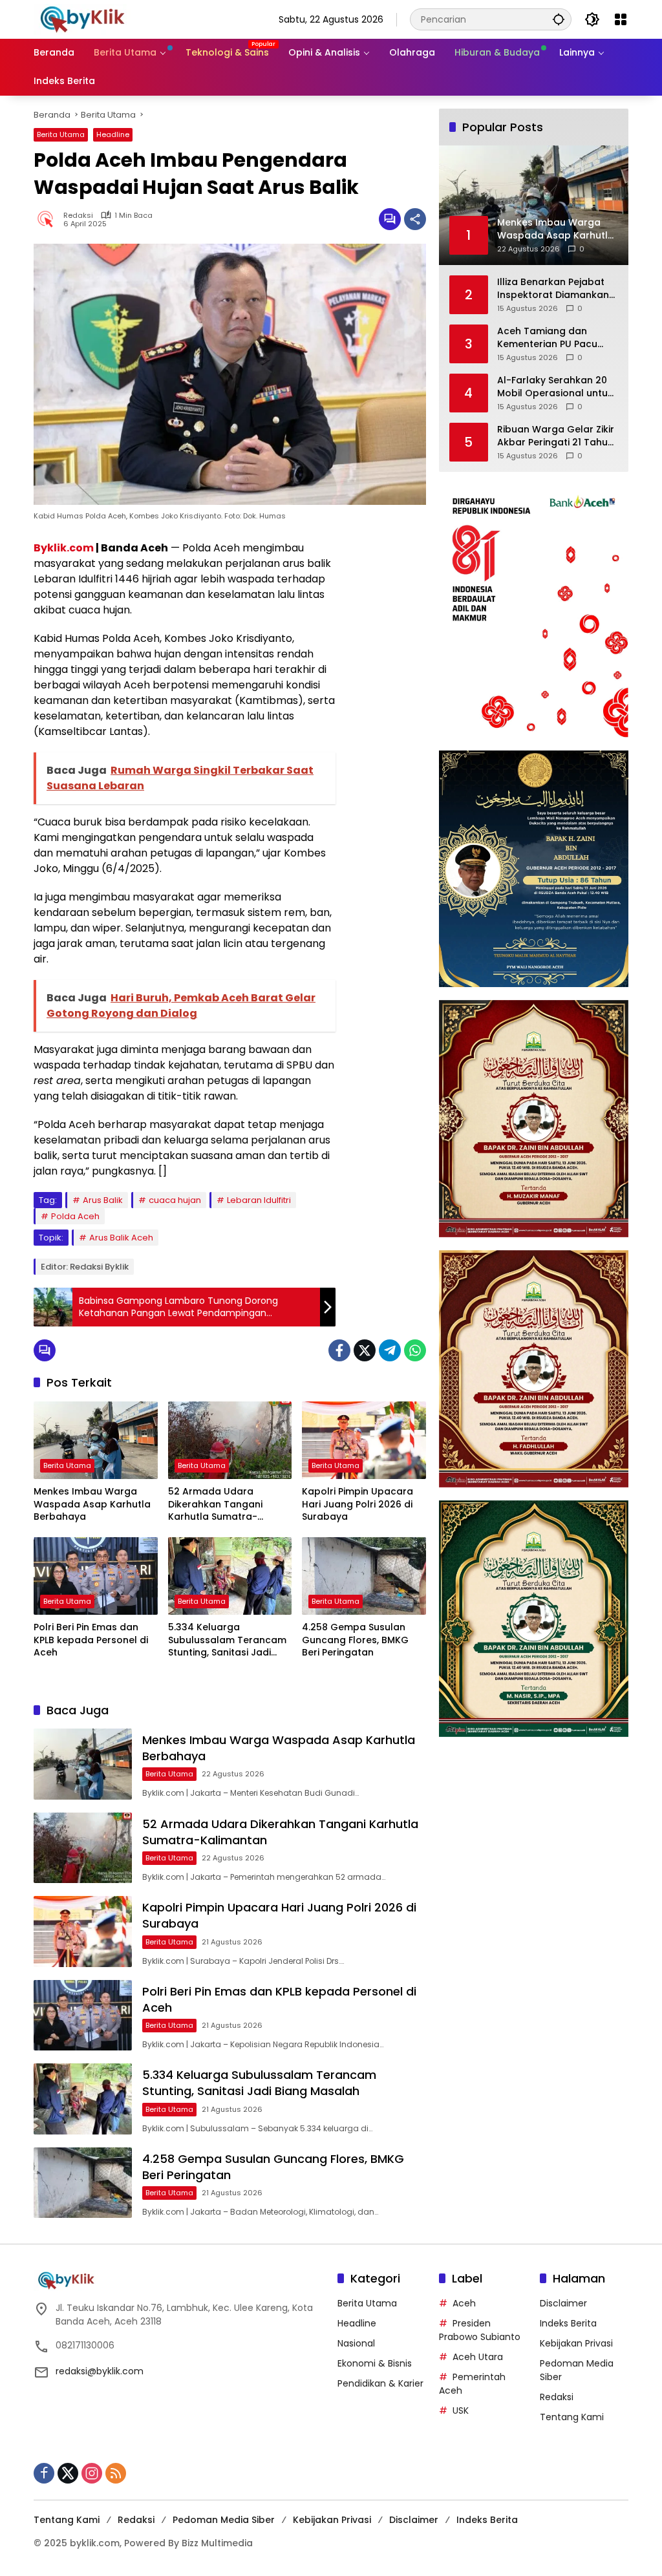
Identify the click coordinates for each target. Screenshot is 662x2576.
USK (461, 2411)
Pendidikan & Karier (380, 2383)
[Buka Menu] (621, 19)
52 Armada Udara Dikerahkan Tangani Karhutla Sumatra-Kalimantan (215, 1505)
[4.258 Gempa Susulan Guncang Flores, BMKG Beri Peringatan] (364, 1576)
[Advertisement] (387, 734)
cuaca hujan (175, 1200)
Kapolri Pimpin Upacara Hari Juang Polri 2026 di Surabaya (358, 1504)
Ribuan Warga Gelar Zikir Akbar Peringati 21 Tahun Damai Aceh (556, 436)
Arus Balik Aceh (121, 1238)
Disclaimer (563, 2303)
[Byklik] (82, 19)
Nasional (356, 2343)
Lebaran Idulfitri (259, 1200)
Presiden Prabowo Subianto (480, 2330)
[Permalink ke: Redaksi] (48, 219)
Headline (113, 134)
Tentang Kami (572, 2417)
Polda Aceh (75, 1216)
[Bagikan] (415, 219)
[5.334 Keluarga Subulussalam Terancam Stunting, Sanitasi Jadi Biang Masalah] (230, 1576)
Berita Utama (61, 134)
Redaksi (78, 216)
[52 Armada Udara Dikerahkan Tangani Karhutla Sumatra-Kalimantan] (230, 1440)
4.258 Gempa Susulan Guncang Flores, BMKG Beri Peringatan (355, 1640)
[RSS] (116, 2473)
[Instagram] (92, 2473)
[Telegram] (390, 1350)
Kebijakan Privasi (576, 2343)
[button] (559, 19)
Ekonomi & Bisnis (375, 2363)
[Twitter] (365, 1350)
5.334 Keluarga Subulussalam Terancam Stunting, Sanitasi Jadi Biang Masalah (227, 1640)
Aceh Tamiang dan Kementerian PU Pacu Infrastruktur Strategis (550, 338)
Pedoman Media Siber (224, 2520)
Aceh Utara (478, 2357)
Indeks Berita (568, 2323)
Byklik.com (64, 548)
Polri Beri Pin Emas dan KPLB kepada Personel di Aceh (91, 1640)
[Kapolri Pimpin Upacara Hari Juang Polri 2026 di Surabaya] (364, 1440)
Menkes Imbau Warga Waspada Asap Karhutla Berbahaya (92, 1504)
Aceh (464, 2303)
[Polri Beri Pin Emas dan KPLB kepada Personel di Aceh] (96, 1576)
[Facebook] (339, 1350)
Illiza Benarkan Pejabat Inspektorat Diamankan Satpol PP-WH (553, 289)
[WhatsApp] (415, 1350)
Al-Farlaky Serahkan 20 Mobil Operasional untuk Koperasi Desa (555, 387)
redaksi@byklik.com (100, 2371)
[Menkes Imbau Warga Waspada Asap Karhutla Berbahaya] (96, 1440)
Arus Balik (103, 1200)
